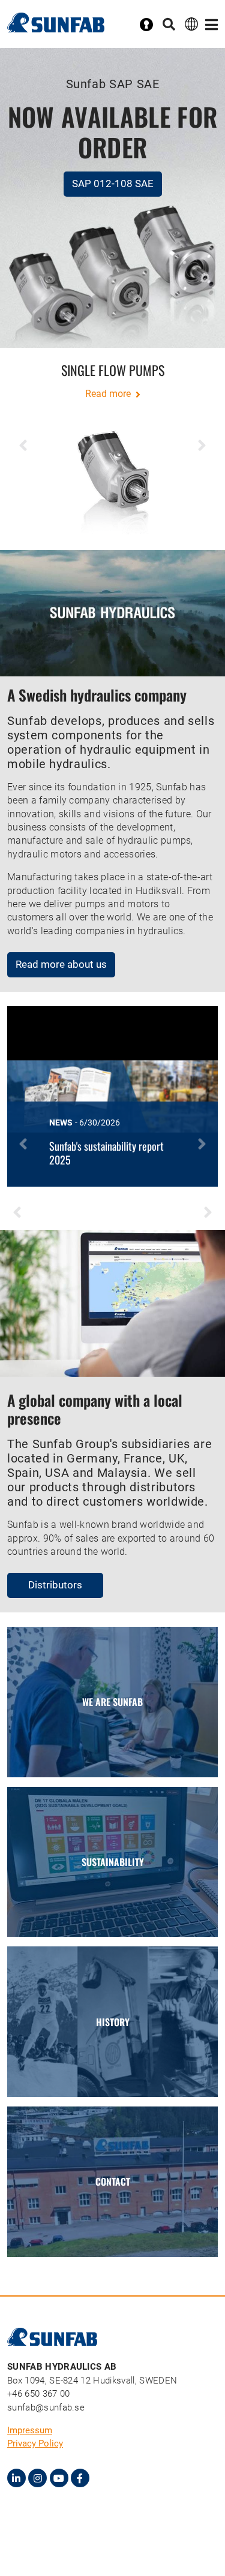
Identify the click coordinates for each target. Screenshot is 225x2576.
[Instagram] (37, 2478)
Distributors (55, 1585)
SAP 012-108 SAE (113, 183)
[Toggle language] (191, 24)
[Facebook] (80, 2478)
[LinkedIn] (16, 2478)
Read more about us (61, 964)
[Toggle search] (169, 25)
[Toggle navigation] (211, 25)
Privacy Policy (35, 2443)
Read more (109, 394)
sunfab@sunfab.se (46, 2408)
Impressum (30, 2430)
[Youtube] (59, 2478)
